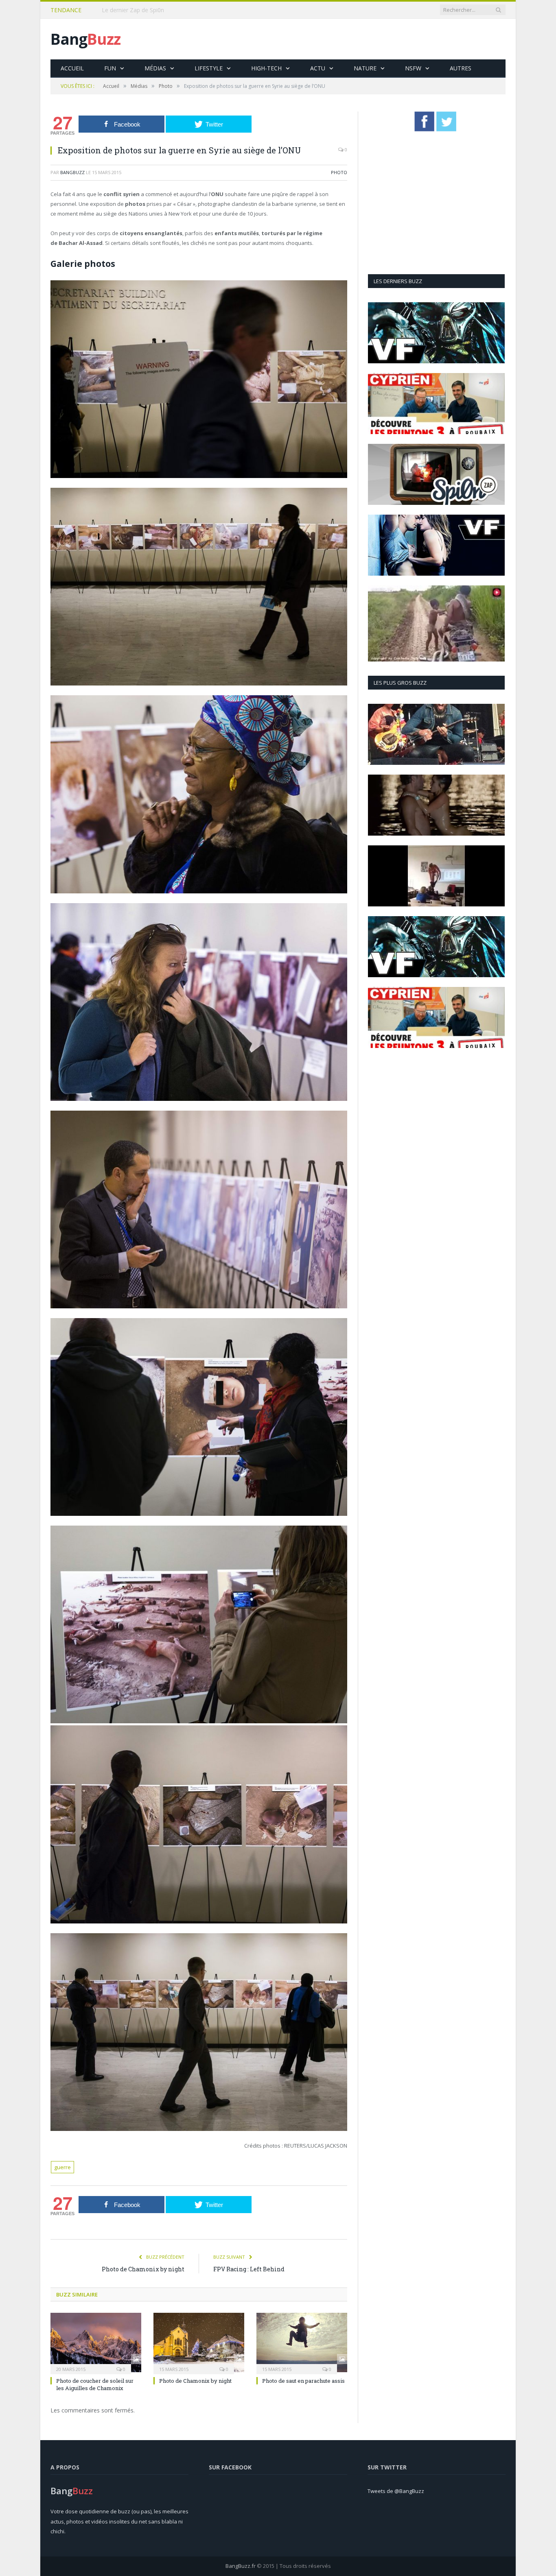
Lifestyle (209, 68)
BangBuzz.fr (241, 2566)
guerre (62, 2167)
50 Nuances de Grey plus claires (144, 10)
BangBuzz (72, 172)
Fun (110, 68)
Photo (339, 172)
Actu (318, 68)
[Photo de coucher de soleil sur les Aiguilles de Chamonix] (96, 2342)
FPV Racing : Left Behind (249, 2269)
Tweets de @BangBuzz (396, 2491)
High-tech (266, 68)
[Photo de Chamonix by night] (199, 2342)
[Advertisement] (357, 39)
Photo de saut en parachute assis (303, 2381)
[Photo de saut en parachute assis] (302, 2342)
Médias (155, 68)
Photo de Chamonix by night (143, 2269)
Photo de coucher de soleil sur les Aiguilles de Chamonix (95, 2384)
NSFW (413, 68)
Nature (365, 68)
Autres (461, 68)
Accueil (72, 68)
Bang (85, 39)
